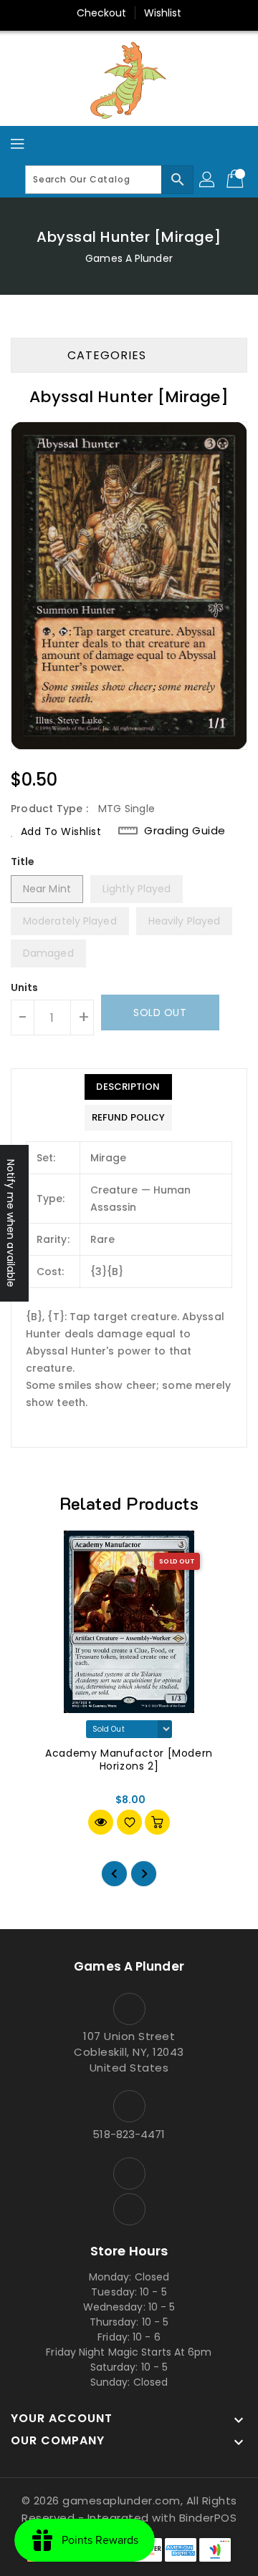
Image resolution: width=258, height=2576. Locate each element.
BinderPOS (208, 2518)
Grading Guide (185, 830)
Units (25, 987)
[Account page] (208, 180)
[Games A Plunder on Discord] (129, 2209)
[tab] (128, 1087)
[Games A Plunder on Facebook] (129, 2173)
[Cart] (236, 180)
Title (23, 862)
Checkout (102, 13)
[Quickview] (101, 1822)
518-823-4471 (129, 2134)
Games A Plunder (129, 258)
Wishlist (163, 13)
